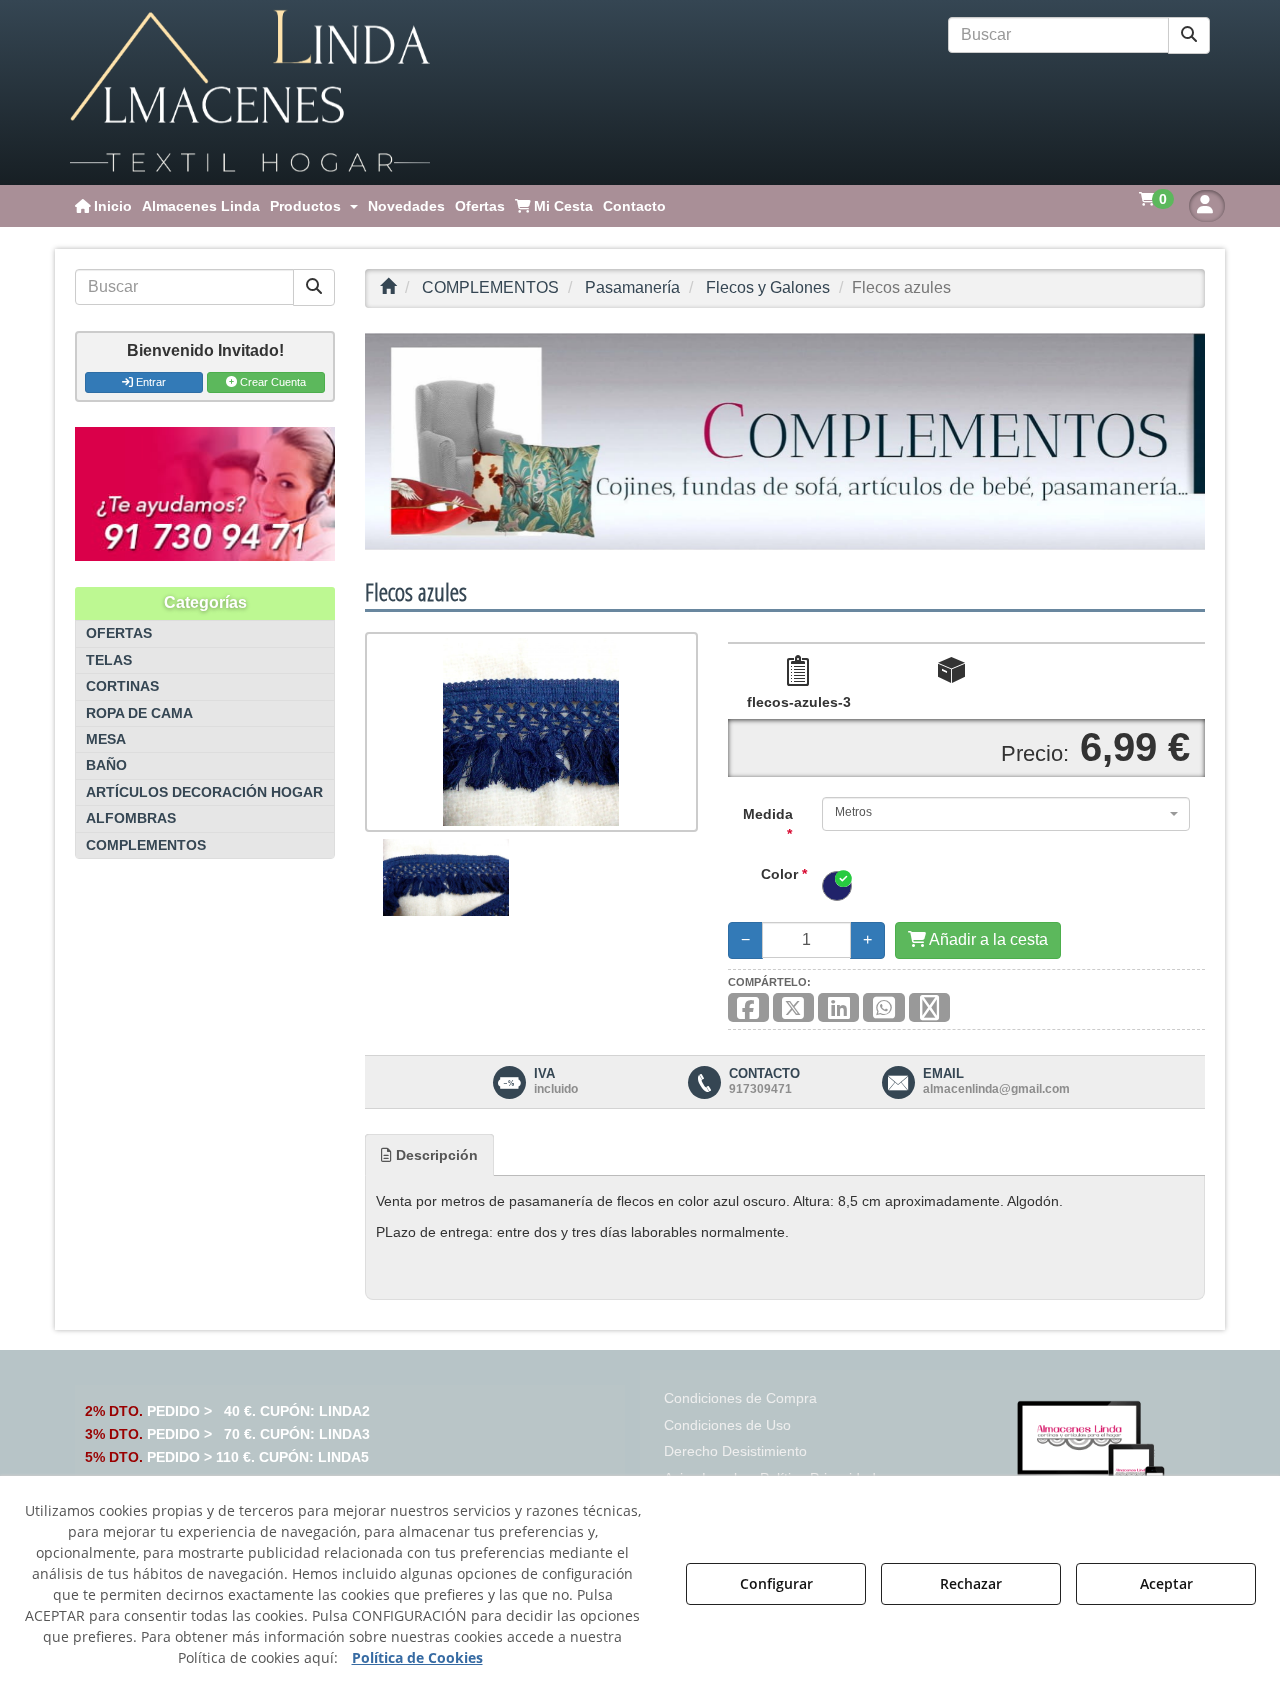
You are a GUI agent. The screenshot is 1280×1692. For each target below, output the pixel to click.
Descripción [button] (435, 1155)
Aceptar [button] (1166, 1583)
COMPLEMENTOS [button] (146, 845)
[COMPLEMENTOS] (785, 441)
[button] (250, 92)
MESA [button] (106, 739)
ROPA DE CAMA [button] (139, 713)
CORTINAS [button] (122, 686)
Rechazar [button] (971, 1583)
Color (784, 874)
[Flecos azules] (531, 732)
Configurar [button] (776, 1583)
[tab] (429, 1155)
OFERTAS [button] (119, 633)
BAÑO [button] (106, 765)
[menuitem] (103, 206)
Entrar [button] (149, 382)
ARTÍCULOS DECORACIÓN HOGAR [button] (204, 792)
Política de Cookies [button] (417, 1657)
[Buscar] (1189, 35)
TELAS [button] (109, 660)
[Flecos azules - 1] (446, 877)
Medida (768, 824)
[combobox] (1006, 814)
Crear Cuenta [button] (271, 382)
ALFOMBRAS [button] (131, 818)
